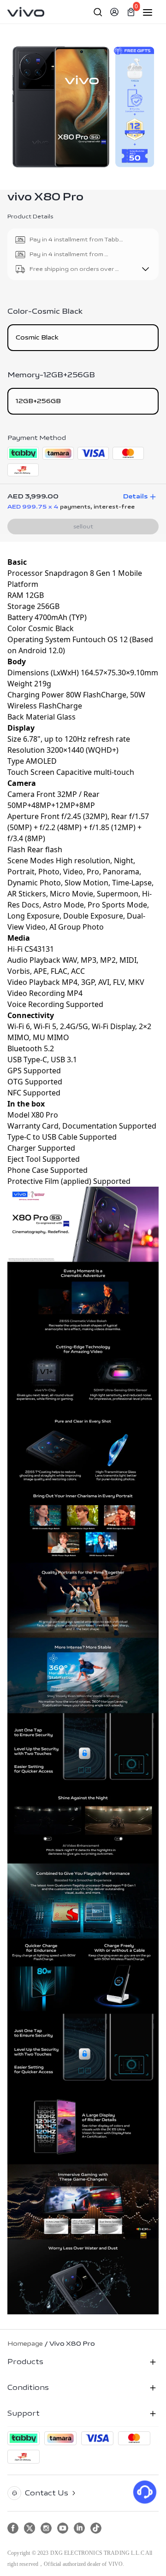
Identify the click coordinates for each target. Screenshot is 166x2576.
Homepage (25, 2344)
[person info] (114, 12)
